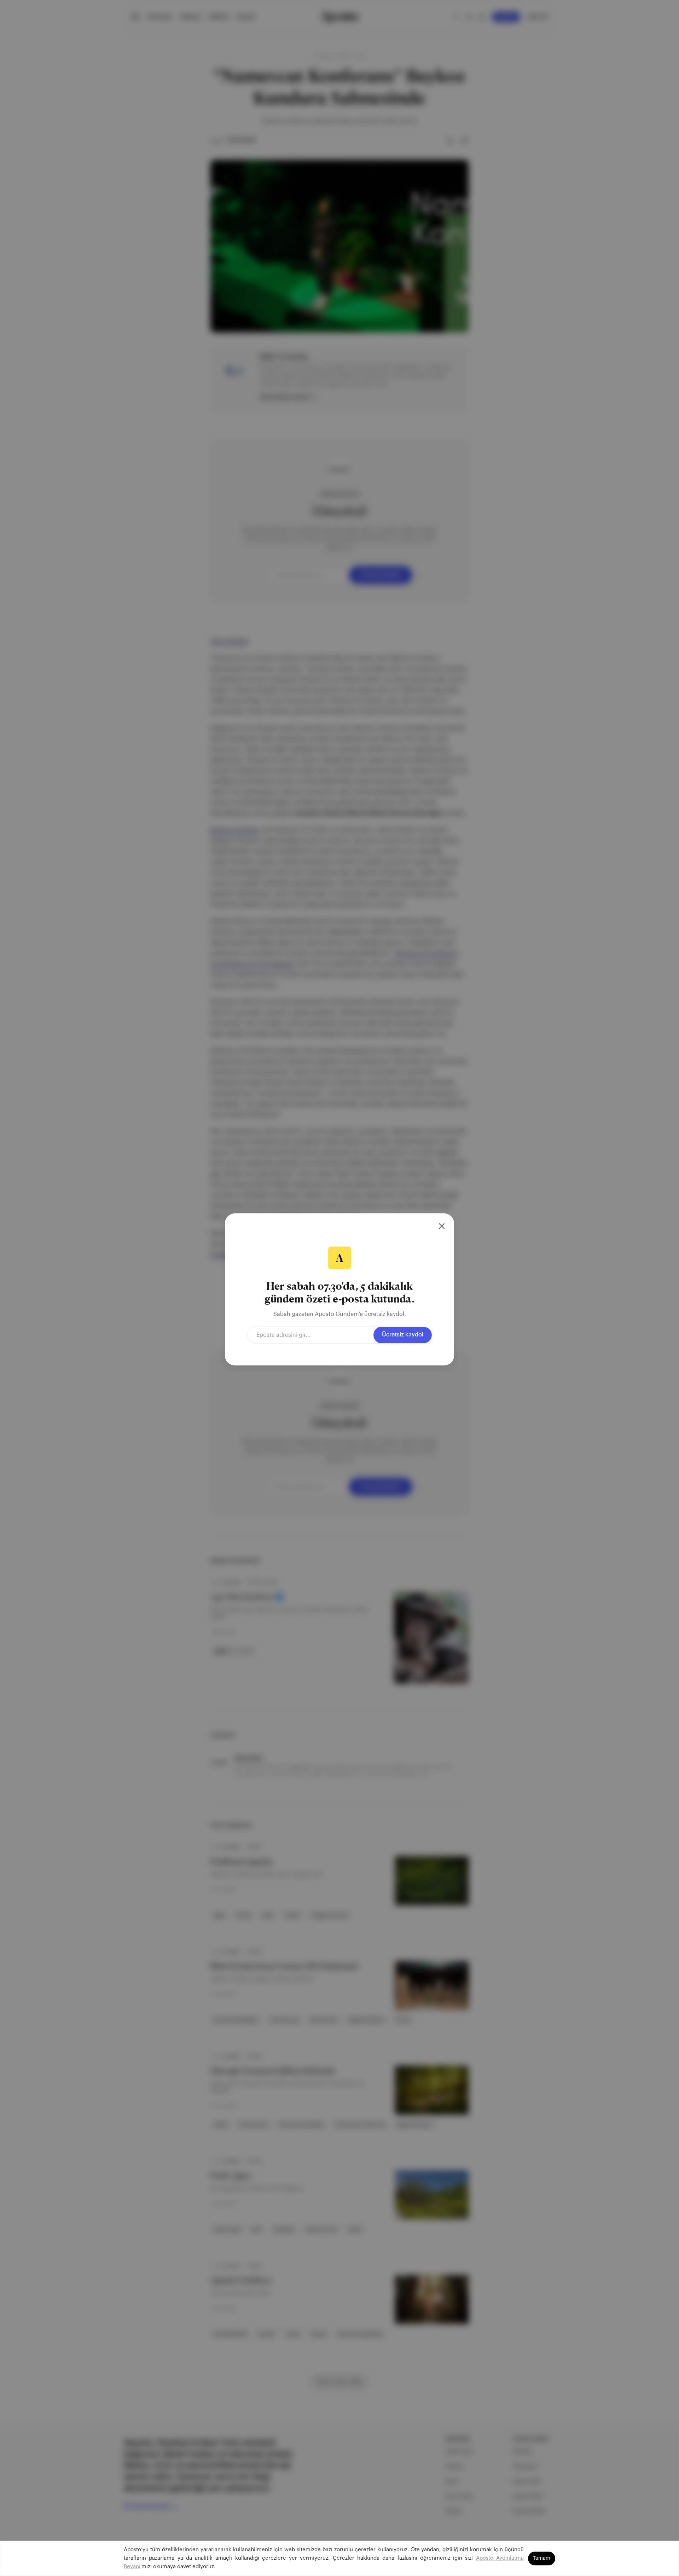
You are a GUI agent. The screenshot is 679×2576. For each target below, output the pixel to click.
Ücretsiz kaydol (403, 1335)
